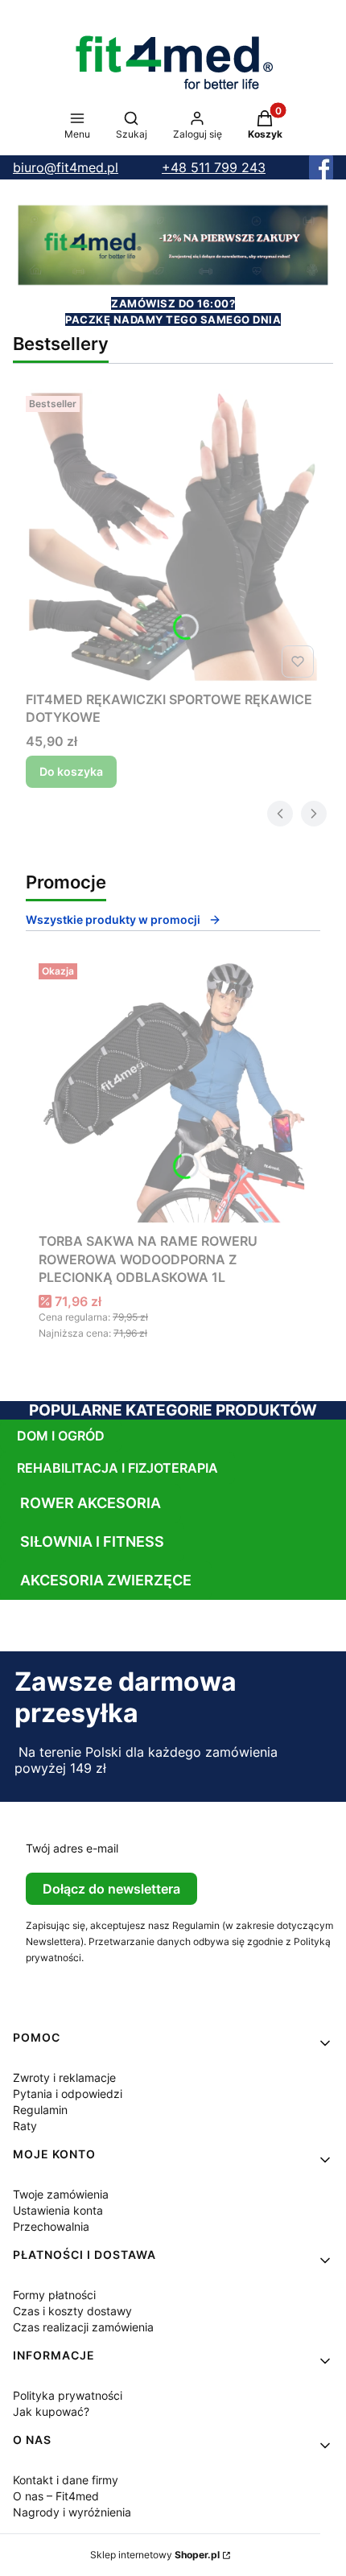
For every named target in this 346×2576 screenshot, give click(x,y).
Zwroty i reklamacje (64, 2077)
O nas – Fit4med (56, 2496)
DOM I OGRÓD (61, 1436)
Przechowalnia (51, 2226)
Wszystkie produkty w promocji (113, 919)
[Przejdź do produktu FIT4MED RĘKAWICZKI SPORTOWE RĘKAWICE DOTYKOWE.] (173, 537)
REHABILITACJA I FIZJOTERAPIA (117, 1468)
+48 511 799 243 (214, 167)
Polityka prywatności (68, 2395)
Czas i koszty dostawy (72, 2311)
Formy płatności (54, 2295)
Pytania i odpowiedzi (68, 2094)
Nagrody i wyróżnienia (72, 2512)
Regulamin (40, 2110)
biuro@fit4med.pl (66, 167)
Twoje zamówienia (61, 2194)
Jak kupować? (51, 2411)
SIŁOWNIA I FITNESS (92, 1541)
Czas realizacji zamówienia (83, 2327)
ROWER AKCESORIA (91, 1503)
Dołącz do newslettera (111, 1889)
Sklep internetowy (155, 2555)
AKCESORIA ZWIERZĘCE (106, 1580)
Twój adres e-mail (72, 1848)
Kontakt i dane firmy (66, 2480)
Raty (25, 2126)
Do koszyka (71, 771)
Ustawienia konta (58, 2210)
